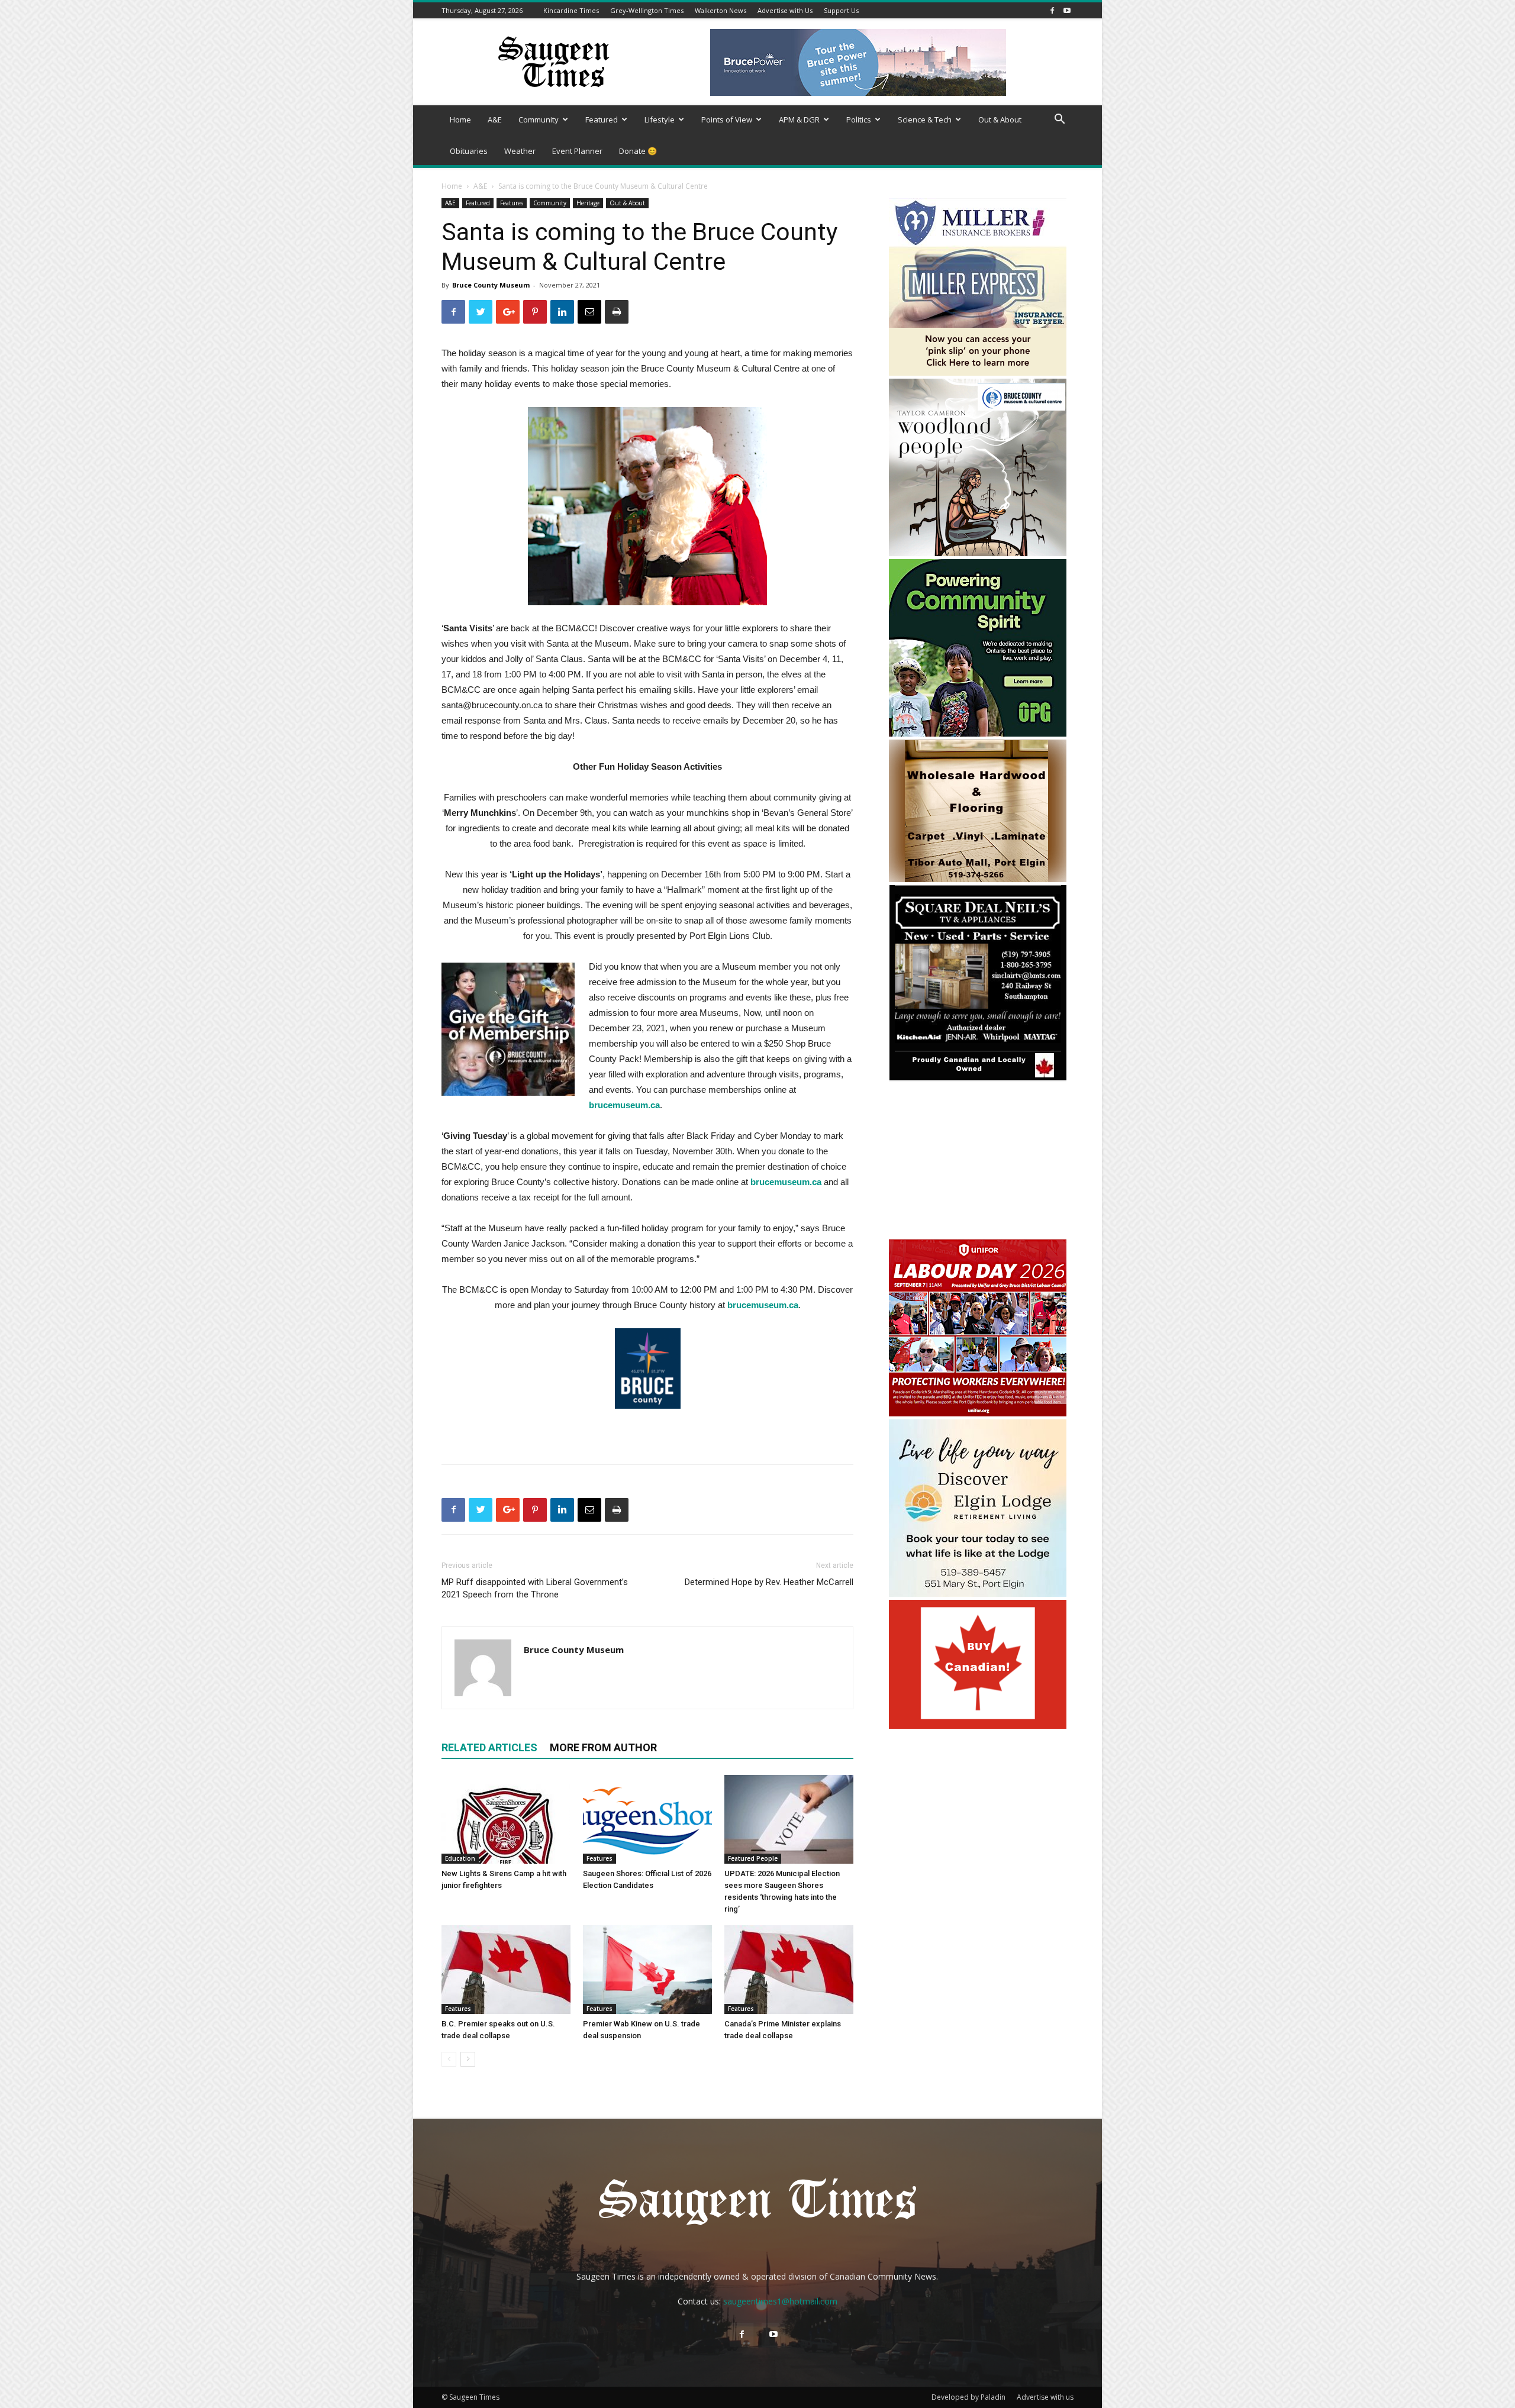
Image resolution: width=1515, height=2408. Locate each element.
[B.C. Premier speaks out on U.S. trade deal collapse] (506, 1970)
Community (539, 120)
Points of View (727, 120)
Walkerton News (721, 10)
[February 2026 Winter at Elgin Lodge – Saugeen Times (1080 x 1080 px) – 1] (978, 1594)
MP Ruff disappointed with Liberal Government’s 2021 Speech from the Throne (535, 1588)
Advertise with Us (785, 10)
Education (460, 1858)
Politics (859, 120)
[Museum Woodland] (978, 553)
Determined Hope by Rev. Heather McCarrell (769, 1582)
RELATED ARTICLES (489, 1747)
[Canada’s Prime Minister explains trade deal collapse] (789, 1970)
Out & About (1000, 120)
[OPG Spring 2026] (978, 733)
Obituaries (469, 151)
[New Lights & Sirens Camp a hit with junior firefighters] (506, 1819)
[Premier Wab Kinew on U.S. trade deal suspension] (647, 1970)
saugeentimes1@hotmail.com (780, 2301)
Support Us (841, 10)
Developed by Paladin (968, 2397)
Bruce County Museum (491, 285)
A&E (495, 120)
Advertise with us (1045, 2397)
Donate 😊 (638, 151)
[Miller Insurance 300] (978, 372)
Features (512, 203)
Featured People (753, 1858)
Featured (602, 120)
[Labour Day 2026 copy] (978, 1413)
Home (460, 120)
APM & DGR (799, 120)
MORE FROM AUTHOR (603, 1747)
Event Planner (577, 151)
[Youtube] (1067, 10)
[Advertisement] (978, 1162)
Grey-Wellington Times (647, 10)
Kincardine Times (571, 10)
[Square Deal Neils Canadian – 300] (978, 1079)
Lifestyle (660, 120)
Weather (520, 151)
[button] (1059, 120)
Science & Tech (925, 120)
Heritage (588, 203)
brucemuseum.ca (786, 1182)
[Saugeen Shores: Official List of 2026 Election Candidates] (647, 1819)
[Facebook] (1052, 10)
